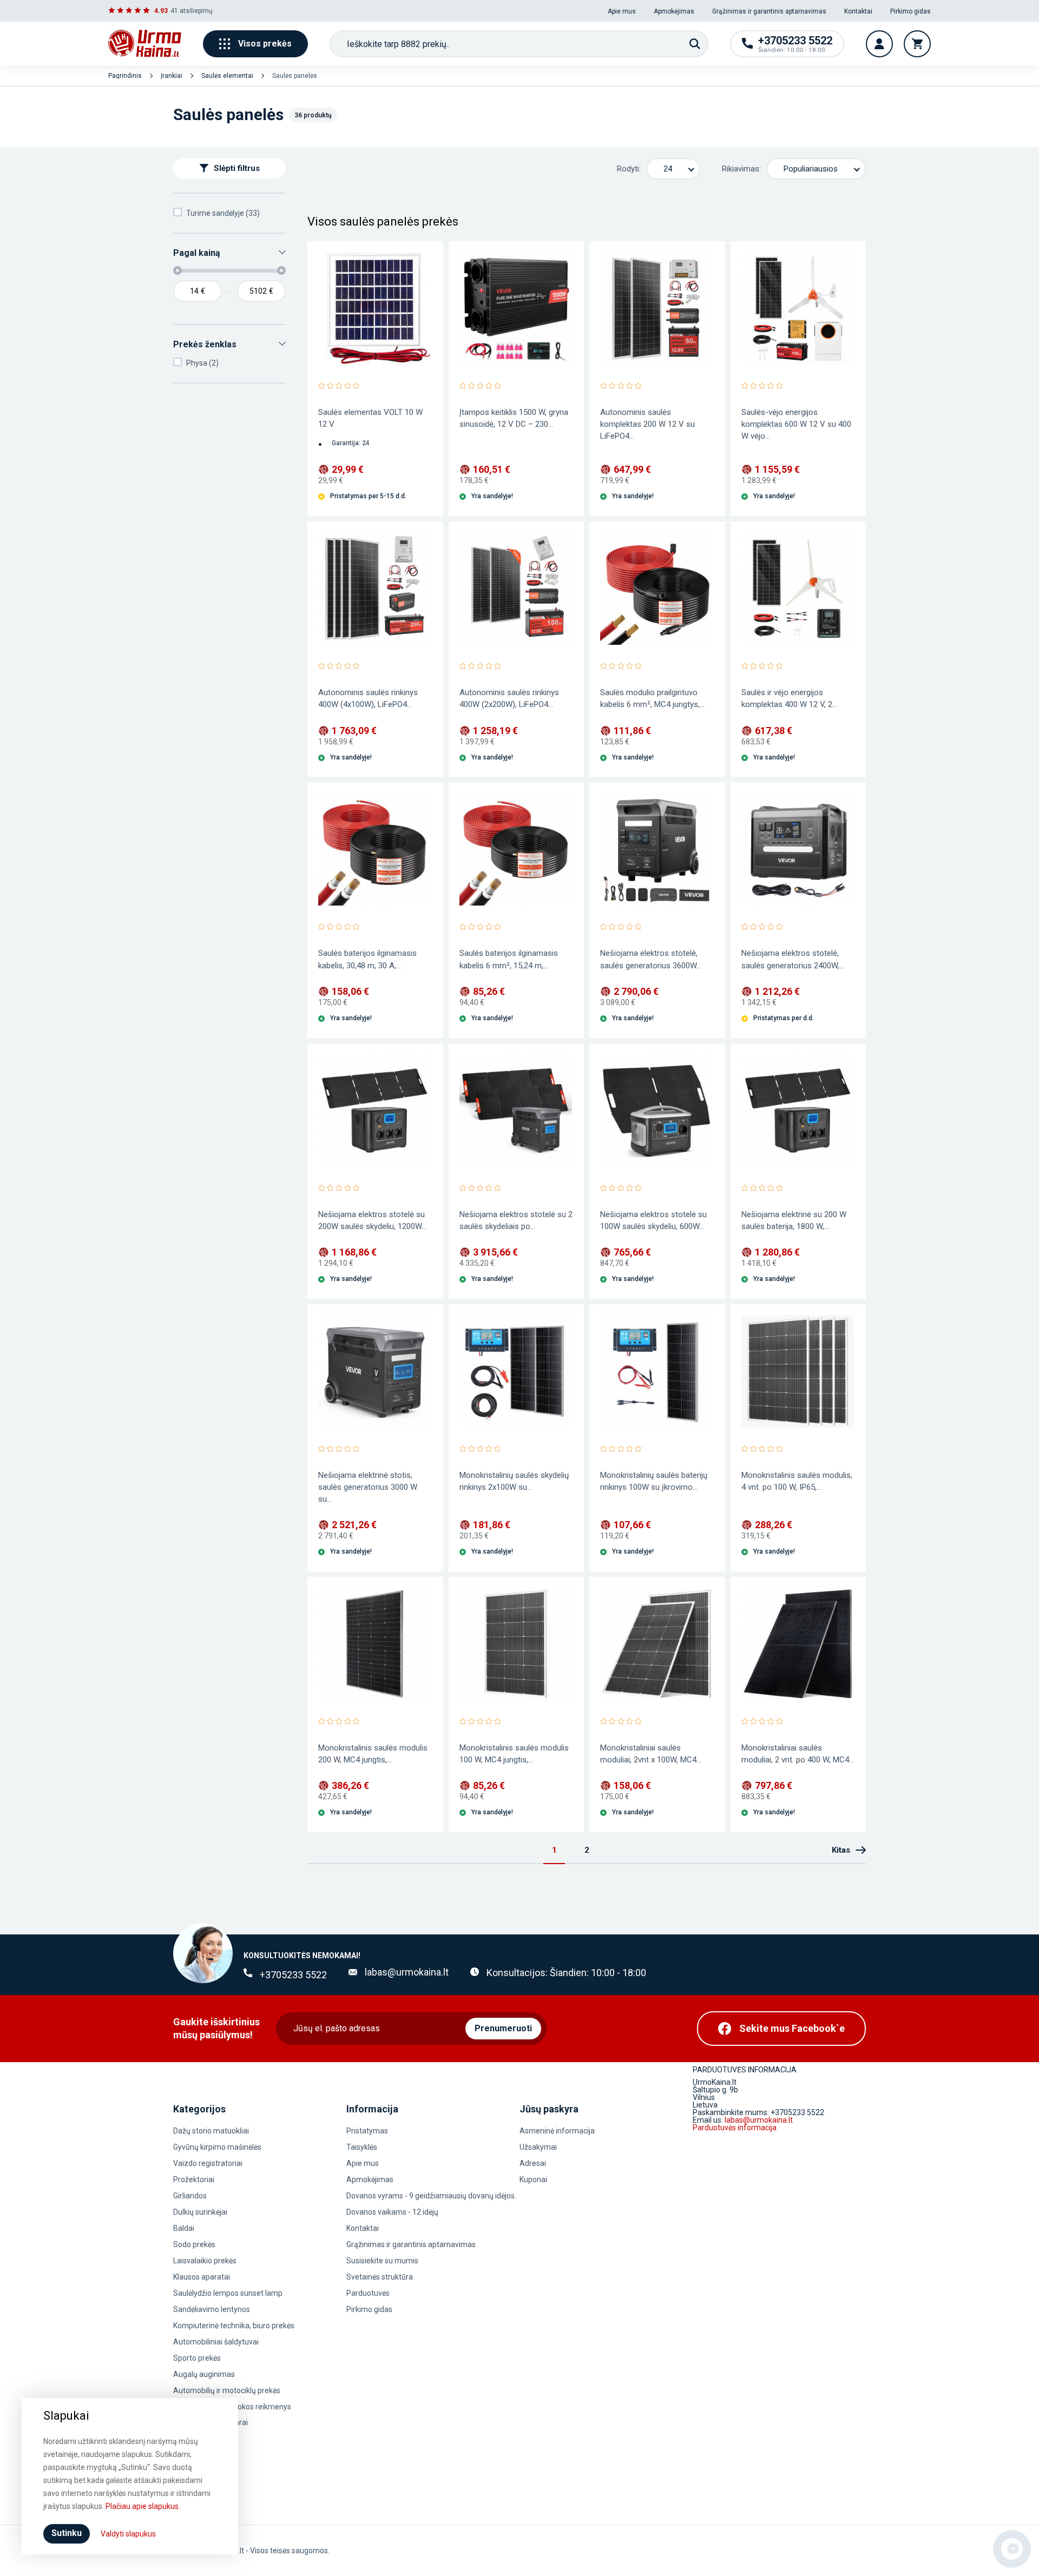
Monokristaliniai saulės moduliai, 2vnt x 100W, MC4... (651, 1754)
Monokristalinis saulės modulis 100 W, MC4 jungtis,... (514, 1754)
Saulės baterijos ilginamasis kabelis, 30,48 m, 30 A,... (367, 959)
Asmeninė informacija (557, 2131)
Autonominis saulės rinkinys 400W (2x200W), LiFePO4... (509, 698)
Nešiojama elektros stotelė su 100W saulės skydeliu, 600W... (653, 1220)
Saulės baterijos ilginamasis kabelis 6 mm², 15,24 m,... (509, 959)
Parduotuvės (368, 2293)
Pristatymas (367, 2131)
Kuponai (533, 2179)
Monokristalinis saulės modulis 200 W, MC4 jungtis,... (373, 1754)
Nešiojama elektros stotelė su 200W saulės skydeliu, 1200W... (372, 1220)
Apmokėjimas (674, 11)
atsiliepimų (196, 11)
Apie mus (622, 11)
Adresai (533, 2163)
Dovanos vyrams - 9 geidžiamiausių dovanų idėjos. (431, 2196)
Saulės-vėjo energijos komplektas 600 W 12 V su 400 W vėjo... (796, 424)
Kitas (841, 1850)
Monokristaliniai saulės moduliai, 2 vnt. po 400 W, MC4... (798, 1754)
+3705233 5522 (293, 1975)
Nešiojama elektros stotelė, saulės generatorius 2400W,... (793, 959)
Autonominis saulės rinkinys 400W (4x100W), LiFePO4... (368, 698)
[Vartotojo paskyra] (879, 44)
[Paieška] (695, 44)
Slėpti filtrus (237, 168)
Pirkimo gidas (910, 11)
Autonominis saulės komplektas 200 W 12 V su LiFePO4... (647, 424)
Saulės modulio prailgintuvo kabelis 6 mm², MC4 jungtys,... (652, 698)
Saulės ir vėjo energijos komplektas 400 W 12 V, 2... (789, 698)
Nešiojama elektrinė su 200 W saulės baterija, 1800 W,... (794, 1220)
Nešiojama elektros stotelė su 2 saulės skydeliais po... (516, 1220)
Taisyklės (362, 2147)
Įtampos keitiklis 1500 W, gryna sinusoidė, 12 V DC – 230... (514, 418)
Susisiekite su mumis (382, 2261)
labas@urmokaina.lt (407, 1972)
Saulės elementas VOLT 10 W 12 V (370, 418)
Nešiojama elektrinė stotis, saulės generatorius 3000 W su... (368, 1487)
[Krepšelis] (917, 44)
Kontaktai (858, 11)
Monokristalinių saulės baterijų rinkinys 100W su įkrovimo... (654, 1481)
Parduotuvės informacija (735, 2128)
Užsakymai (538, 2147)
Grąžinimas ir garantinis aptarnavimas (769, 11)
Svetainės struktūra (380, 2277)
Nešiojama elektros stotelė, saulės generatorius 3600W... (651, 959)
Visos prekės (265, 44)
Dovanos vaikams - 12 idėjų (392, 2212)
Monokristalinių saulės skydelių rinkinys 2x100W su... (514, 1481)
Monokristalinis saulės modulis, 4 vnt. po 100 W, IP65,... (797, 1481)
